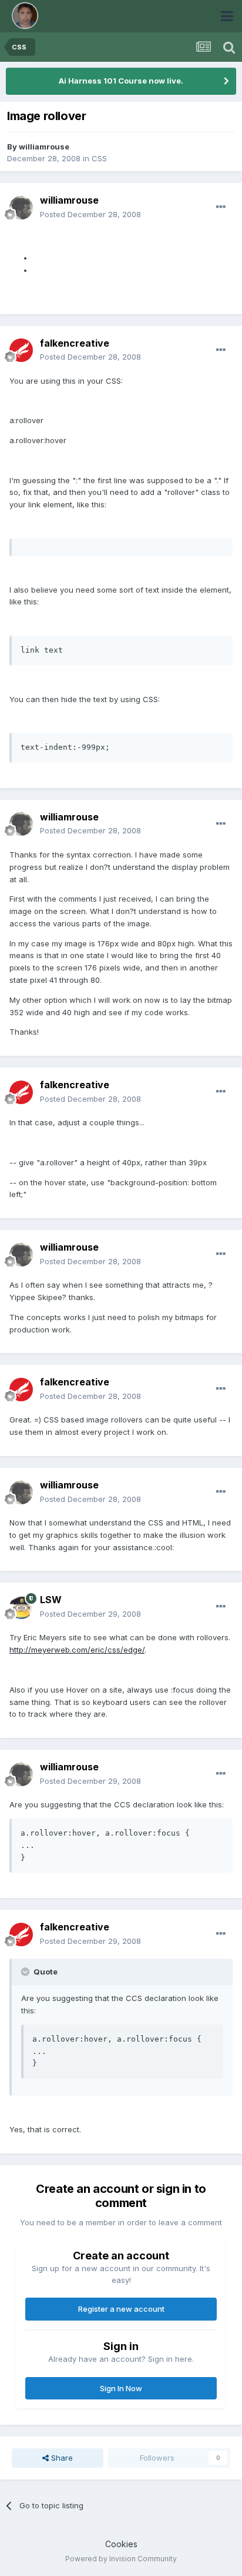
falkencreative (75, 343)
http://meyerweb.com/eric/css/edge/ (77, 1650)
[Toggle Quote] (26, 1972)
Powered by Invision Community (121, 2559)
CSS (99, 158)
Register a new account (121, 2309)
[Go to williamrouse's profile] (21, 208)
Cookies (121, 2544)
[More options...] (221, 207)
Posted (90, 214)
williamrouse (44, 147)
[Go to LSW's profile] (21, 1607)
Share (61, 2458)
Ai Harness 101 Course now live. (121, 81)
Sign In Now (121, 2388)
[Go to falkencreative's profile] (21, 350)
